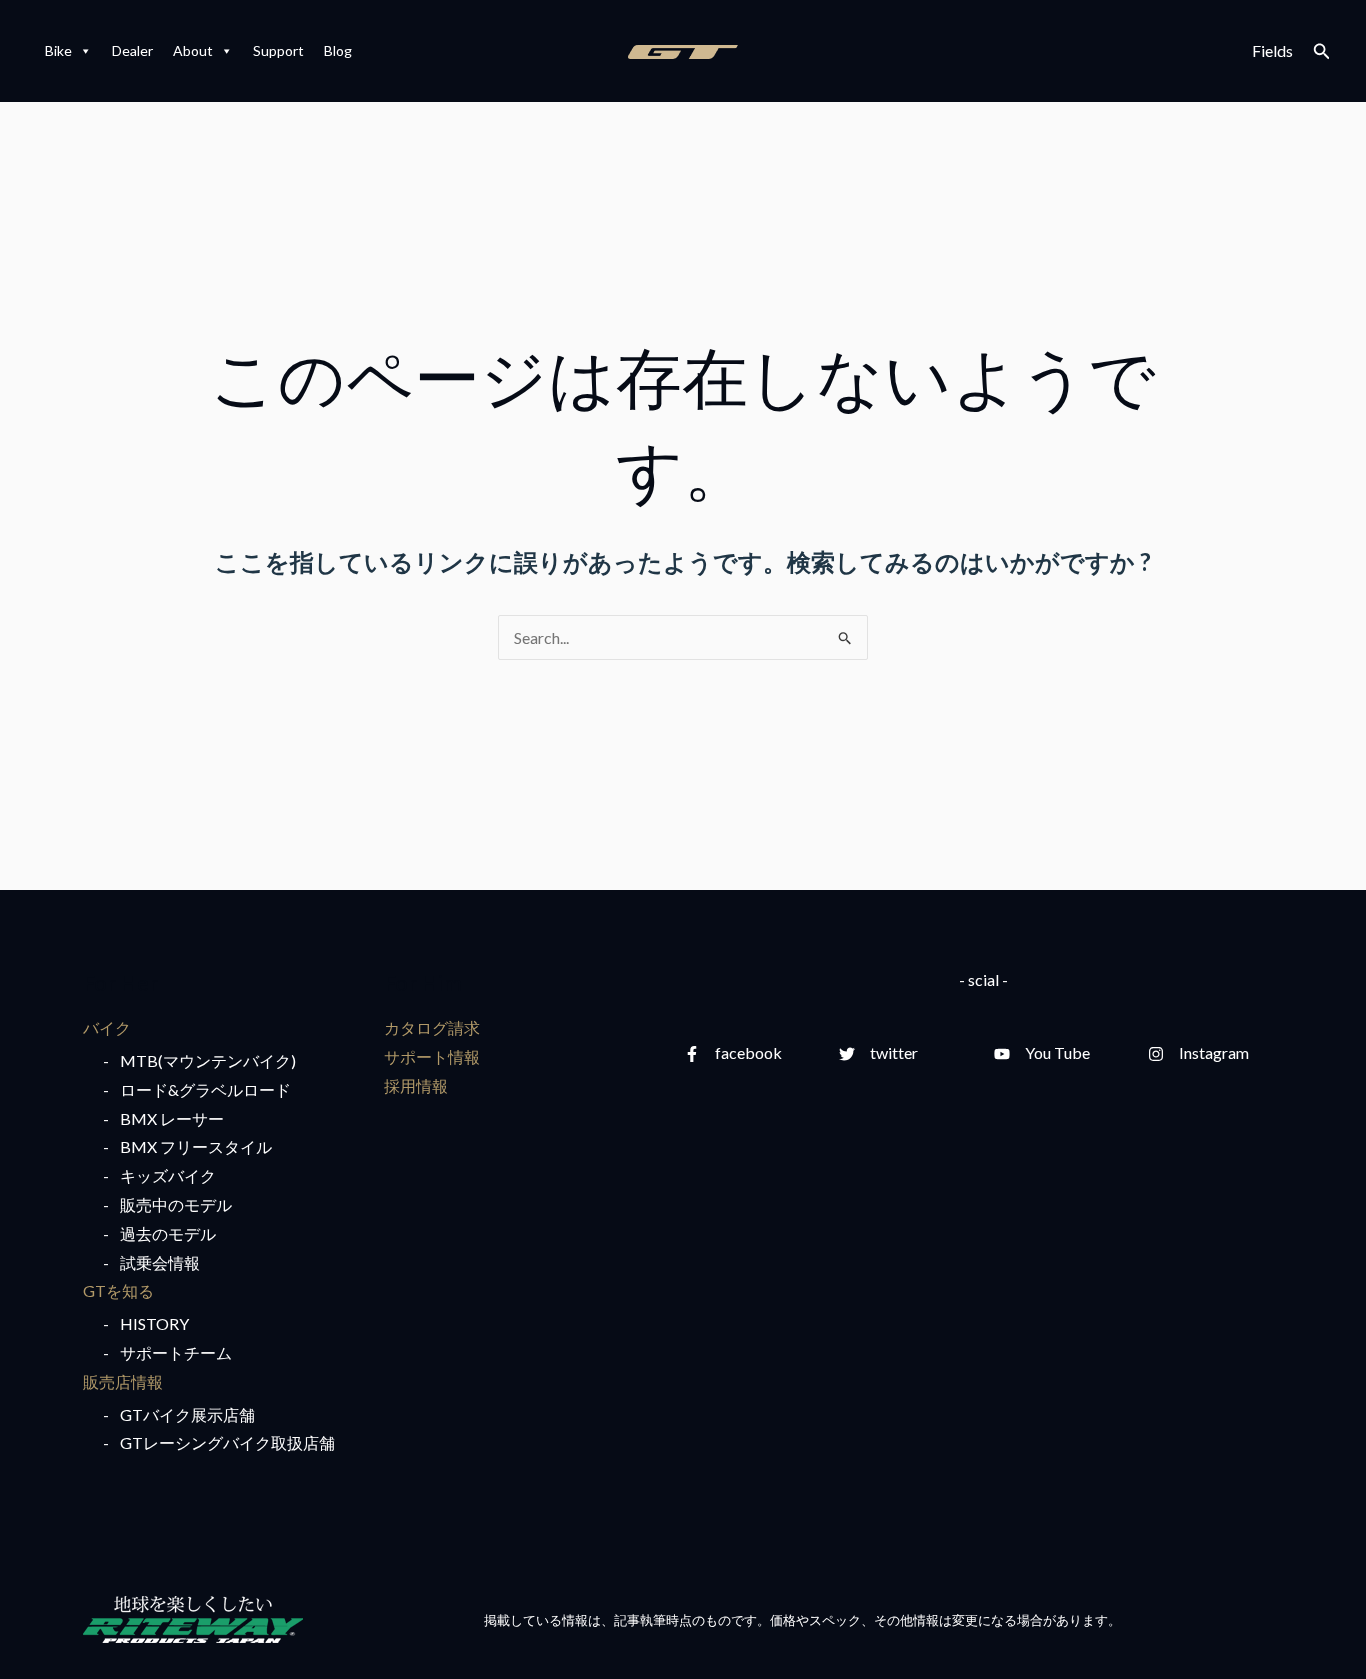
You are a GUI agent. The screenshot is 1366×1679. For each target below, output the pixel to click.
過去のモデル (168, 1233)
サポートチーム (176, 1352)
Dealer (132, 50)
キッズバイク (168, 1175)
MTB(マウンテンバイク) (208, 1060)
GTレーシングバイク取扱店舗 (227, 1442)
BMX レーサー (172, 1118)
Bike (58, 50)
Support (278, 50)
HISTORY (154, 1323)
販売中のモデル (176, 1204)
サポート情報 (432, 1056)
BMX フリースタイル (196, 1146)
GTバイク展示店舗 (187, 1414)
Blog (338, 50)
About (193, 50)
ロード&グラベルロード (205, 1089)
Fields (1272, 50)
